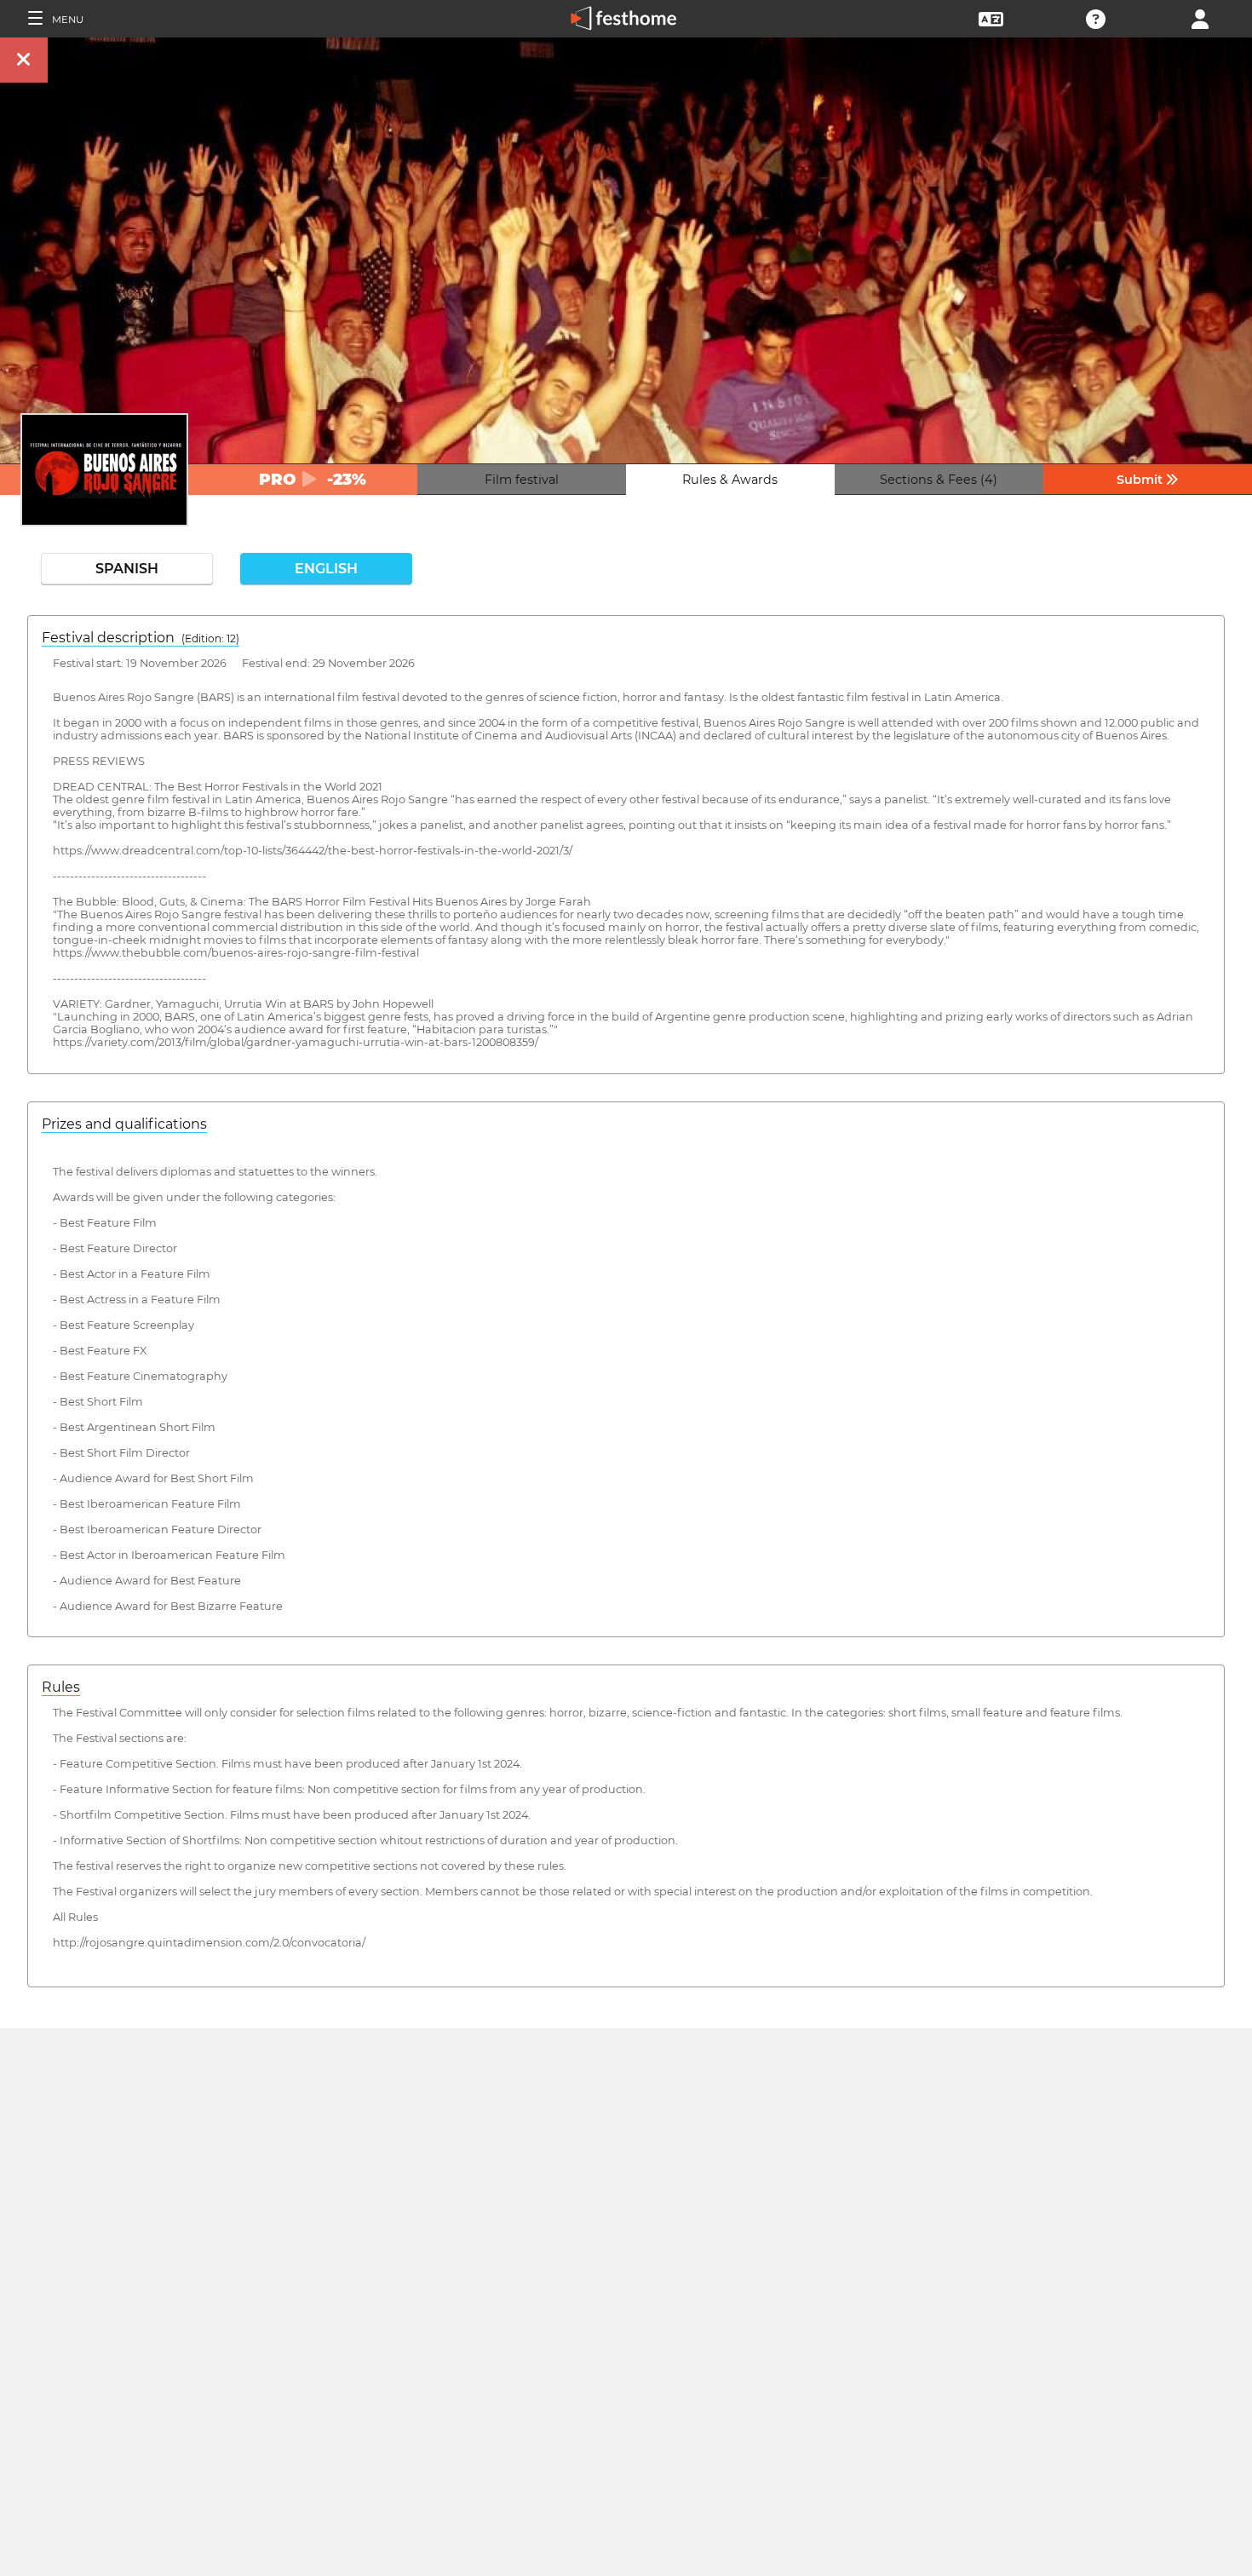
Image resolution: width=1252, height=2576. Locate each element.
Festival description (141, 638)
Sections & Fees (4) (939, 480)
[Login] (1200, 17)
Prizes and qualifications (124, 1124)
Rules (61, 1687)
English (326, 569)
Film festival (522, 480)
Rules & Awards (730, 480)
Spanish (127, 569)
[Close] (24, 60)
